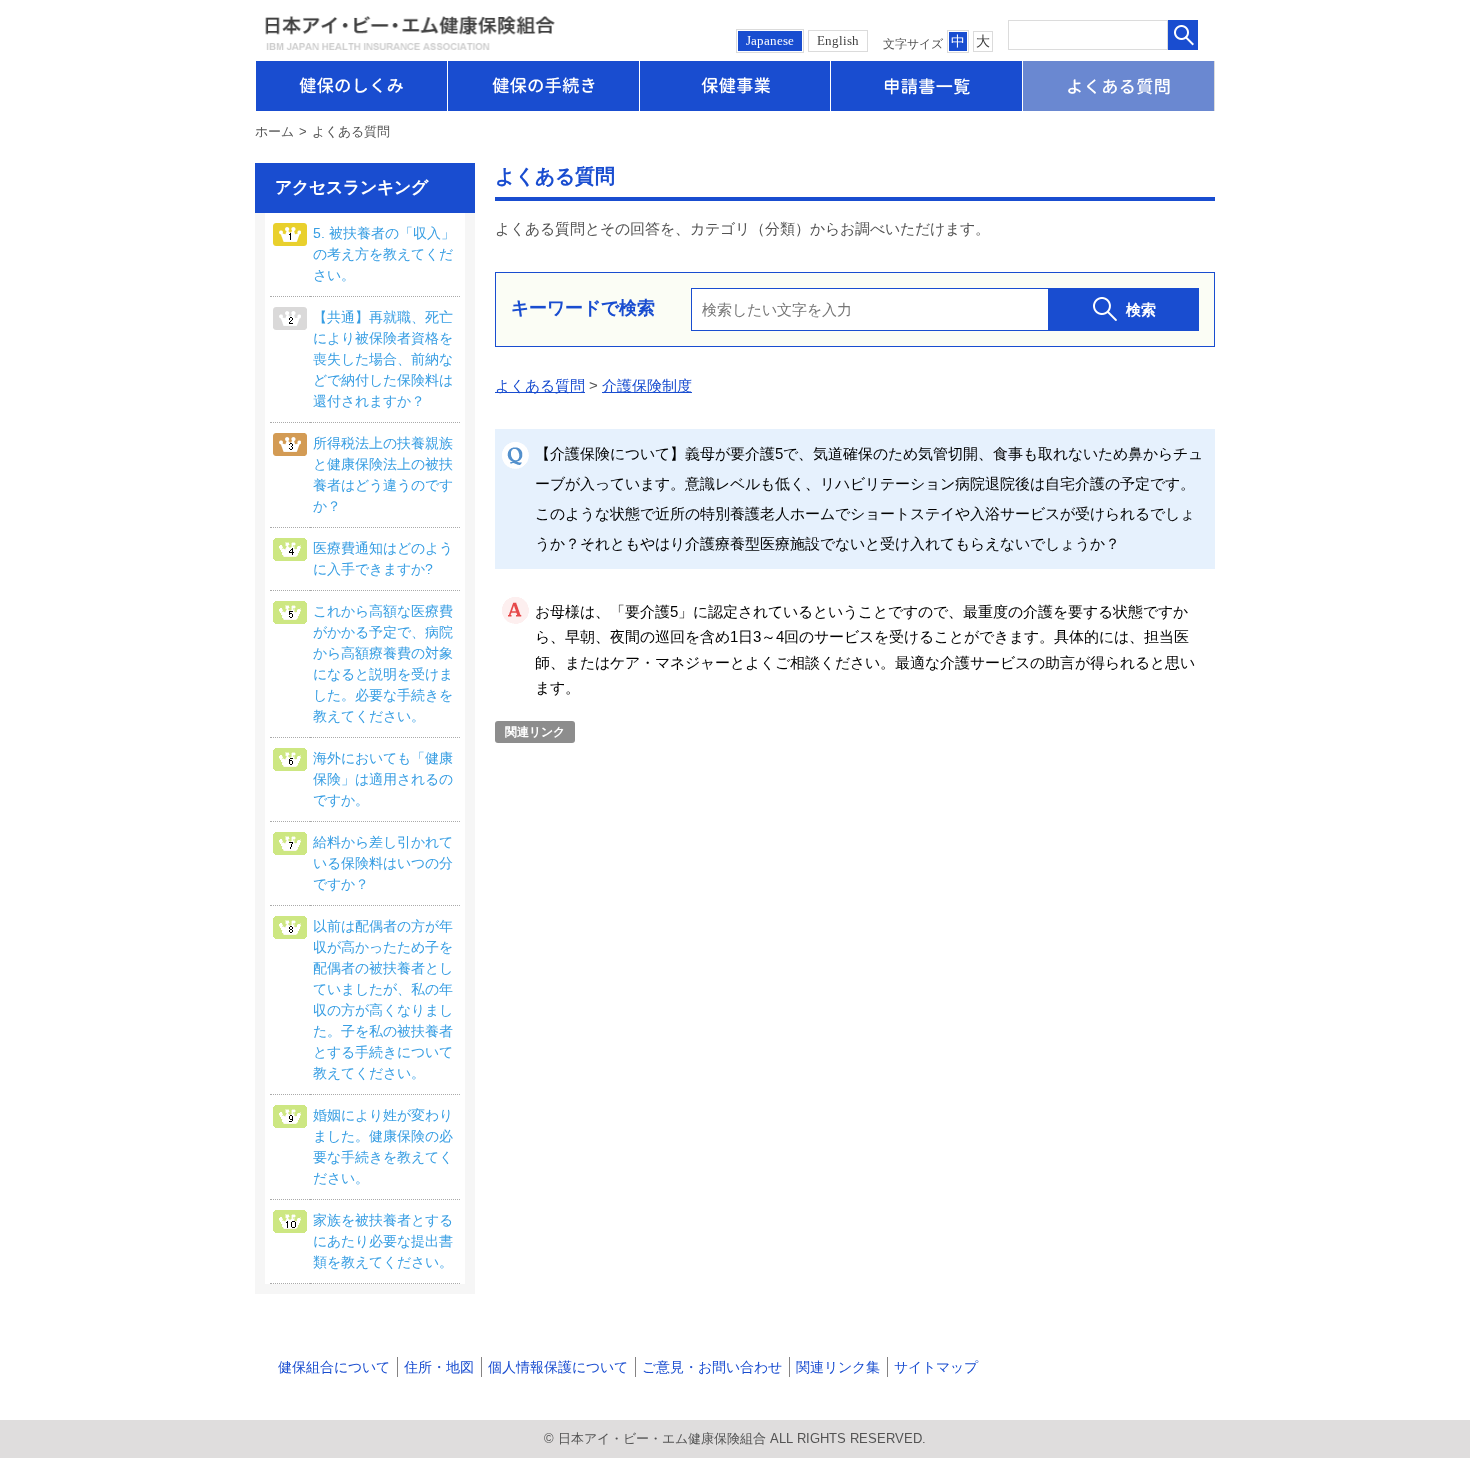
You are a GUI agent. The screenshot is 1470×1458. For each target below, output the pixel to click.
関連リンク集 (838, 1367)
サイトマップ (936, 1367)
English (838, 40)
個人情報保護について (558, 1367)
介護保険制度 (647, 385)
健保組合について (334, 1367)
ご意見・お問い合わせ (712, 1367)
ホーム (274, 131)
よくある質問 (540, 385)
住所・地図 (439, 1367)
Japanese (770, 40)
